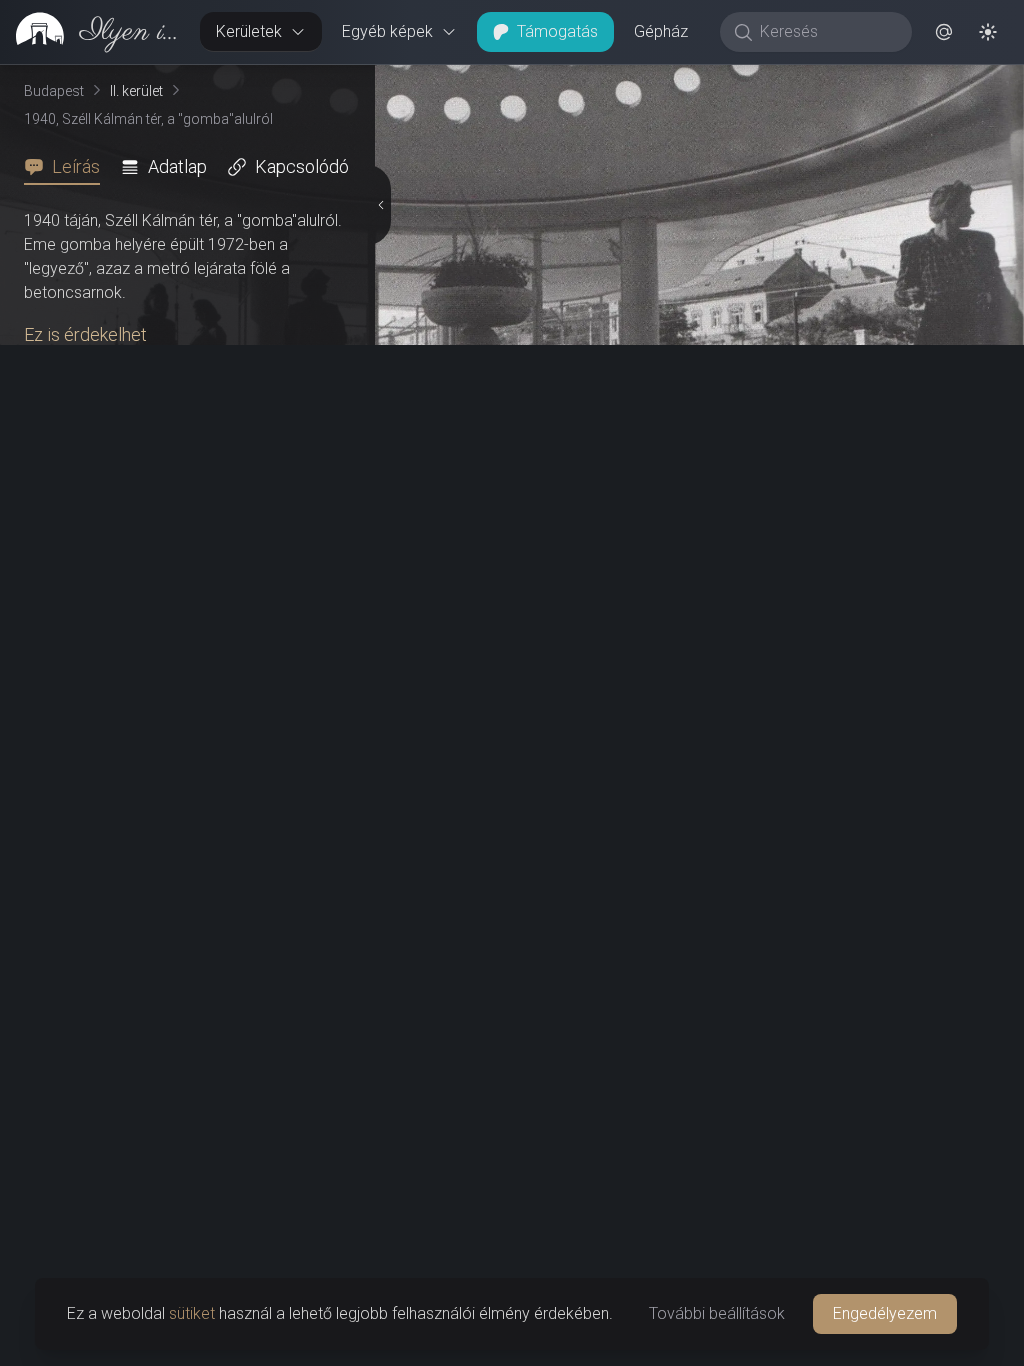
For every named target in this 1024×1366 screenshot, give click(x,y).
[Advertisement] (183, 1188)
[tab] (68, 167)
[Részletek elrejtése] (381, 716)
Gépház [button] (661, 31)
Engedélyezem (885, 1313)
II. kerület (136, 91)
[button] (944, 32)
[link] (92, 32)
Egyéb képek (387, 31)
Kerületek (249, 31)
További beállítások (717, 1313)
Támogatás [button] (557, 31)
